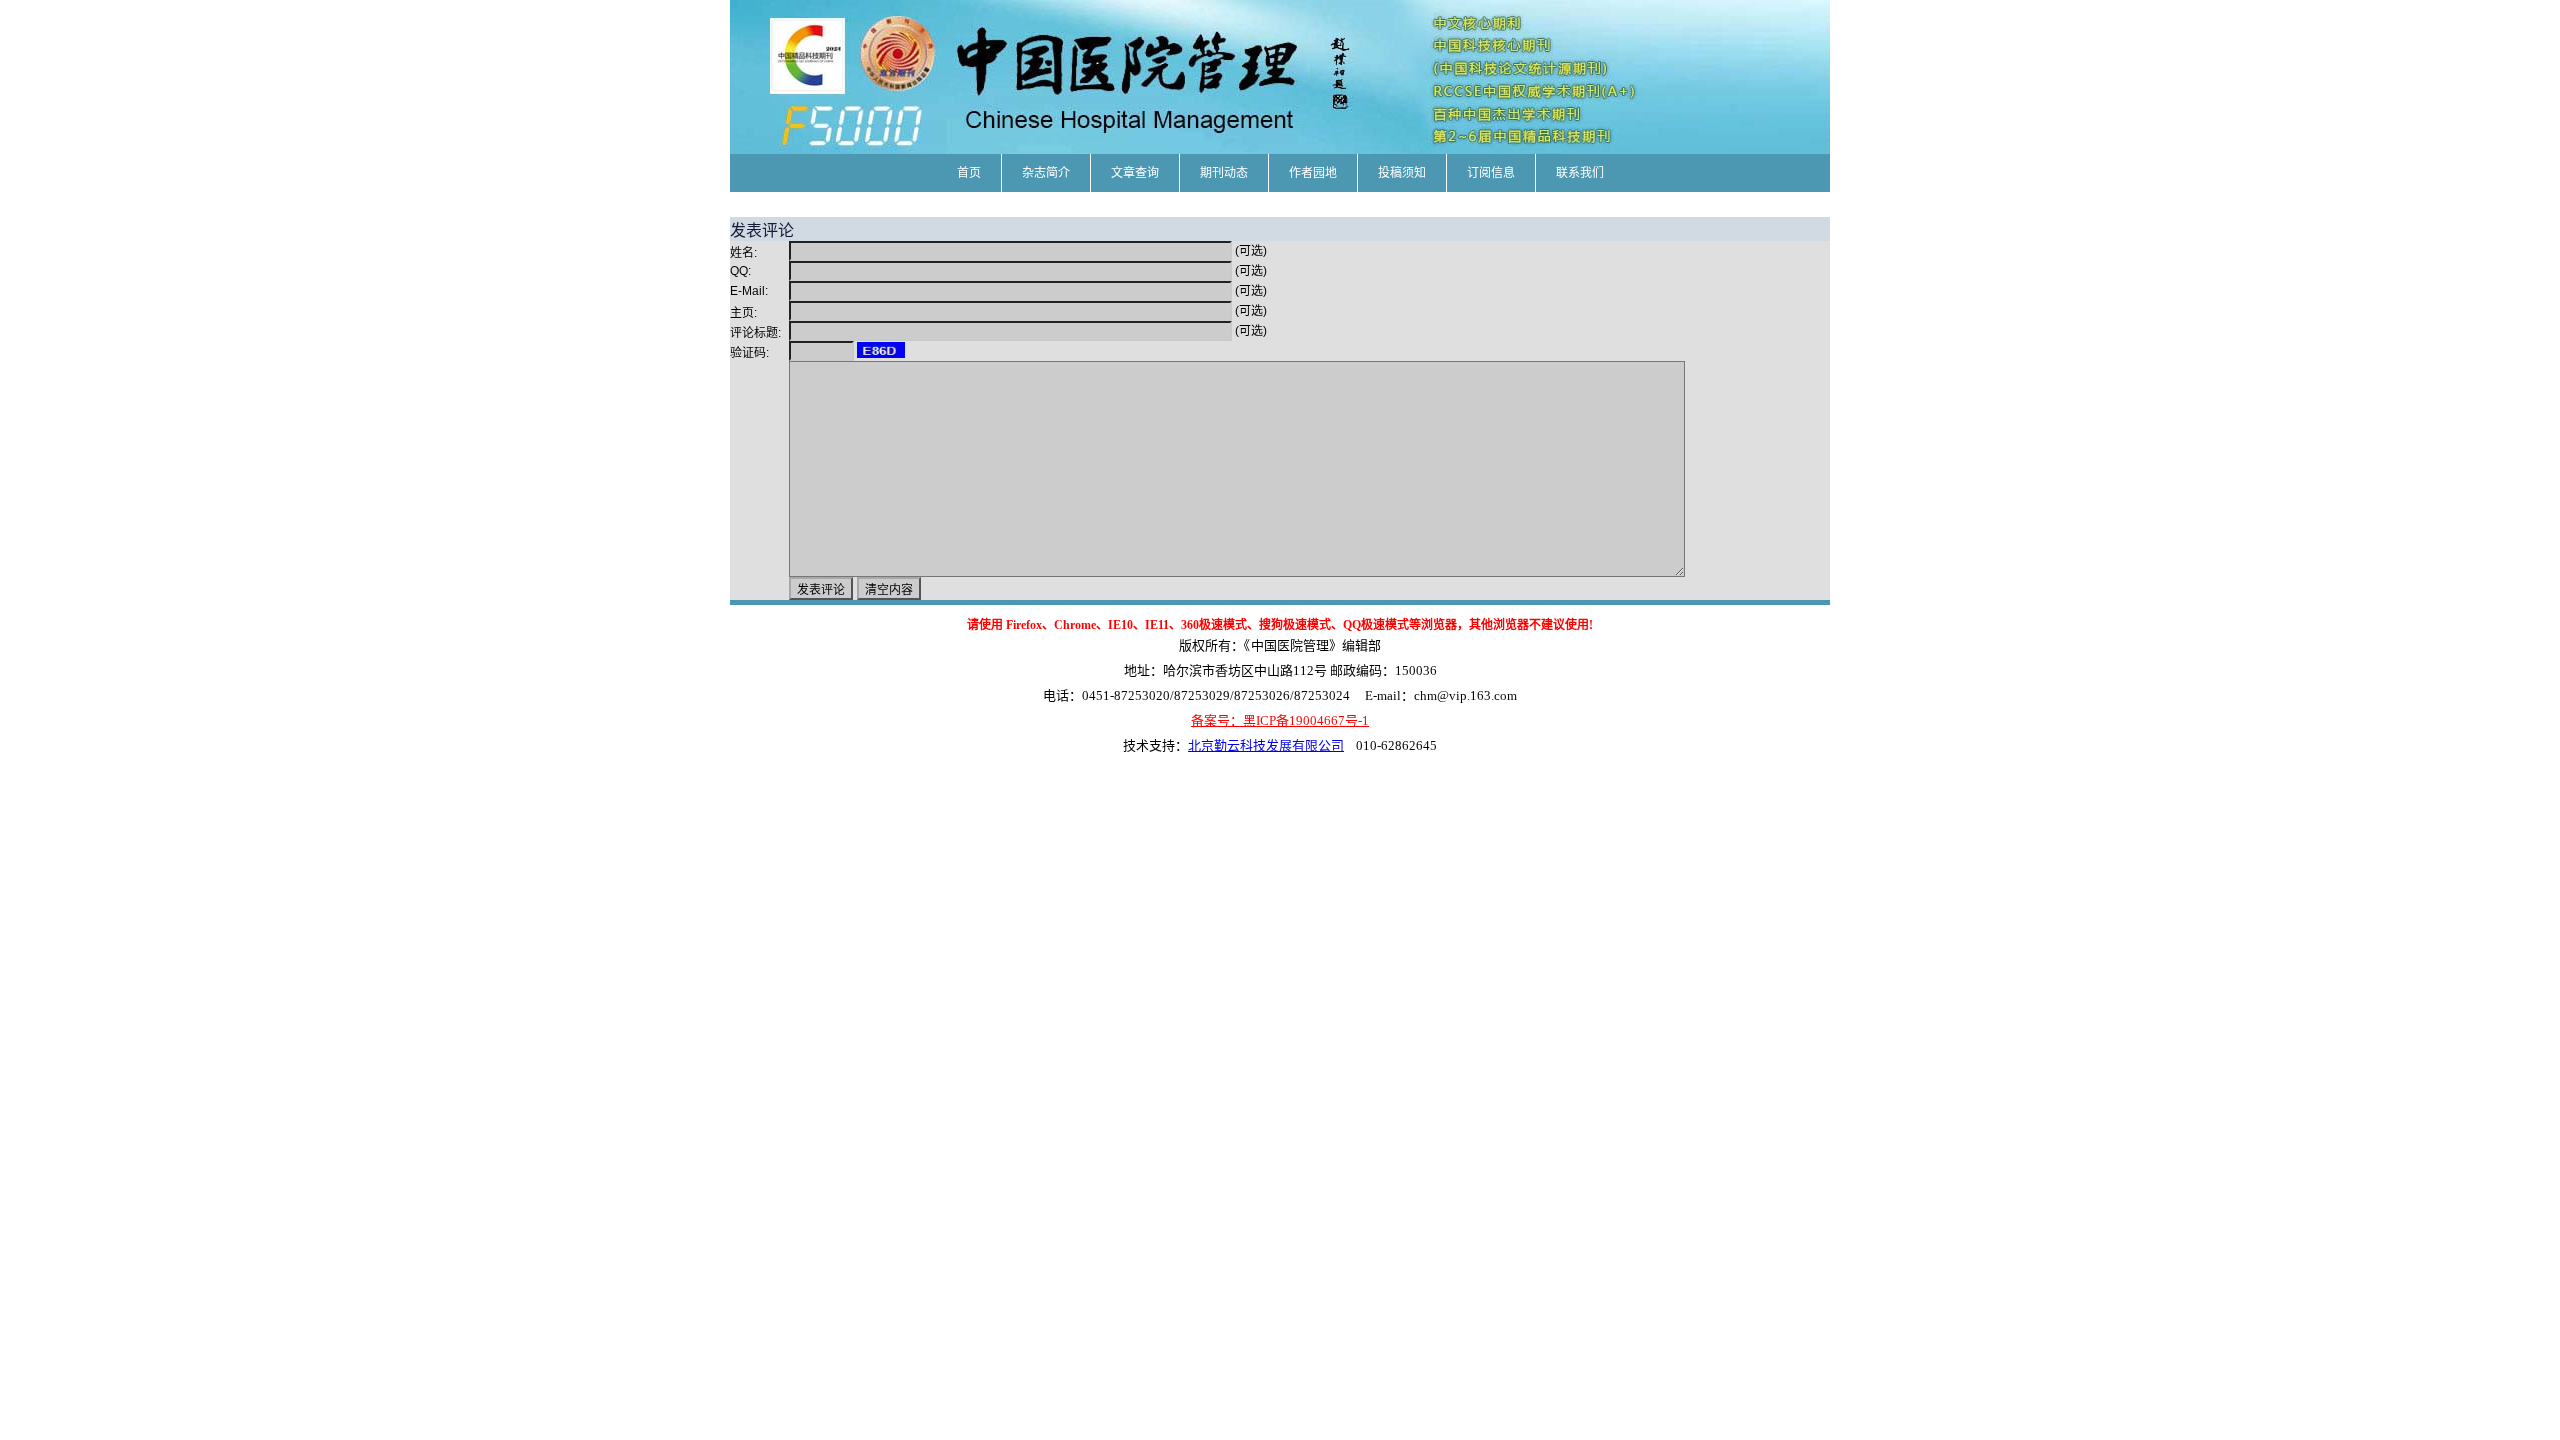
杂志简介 (1046, 173)
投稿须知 (1402, 173)
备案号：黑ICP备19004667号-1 (1280, 720)
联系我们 (1580, 173)
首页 (969, 173)
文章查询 (1135, 173)
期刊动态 (1224, 173)
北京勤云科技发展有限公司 (1266, 745)
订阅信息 (1491, 173)
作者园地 (1313, 173)
